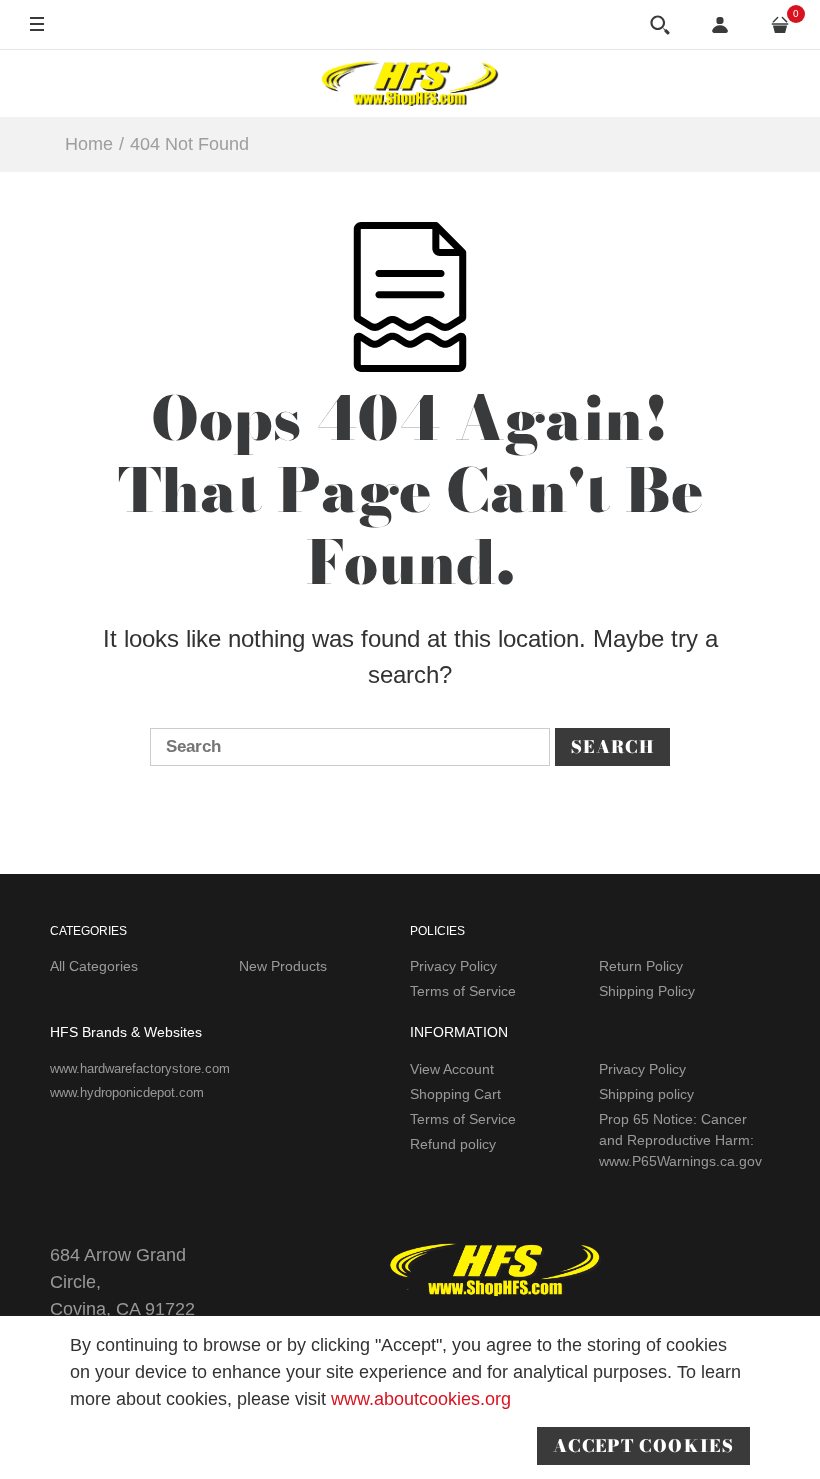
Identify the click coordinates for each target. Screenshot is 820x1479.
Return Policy (641, 966)
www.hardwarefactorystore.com (140, 1068)
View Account (452, 1069)
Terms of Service (463, 991)
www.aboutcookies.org (421, 1399)
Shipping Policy (647, 991)
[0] (780, 25)
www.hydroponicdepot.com (127, 1092)
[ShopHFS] (410, 83)
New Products (283, 966)
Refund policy (453, 1144)
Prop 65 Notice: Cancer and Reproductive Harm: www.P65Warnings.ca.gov (680, 1140)
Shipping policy (646, 1094)
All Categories (94, 966)
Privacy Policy (453, 966)
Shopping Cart (455, 1094)
